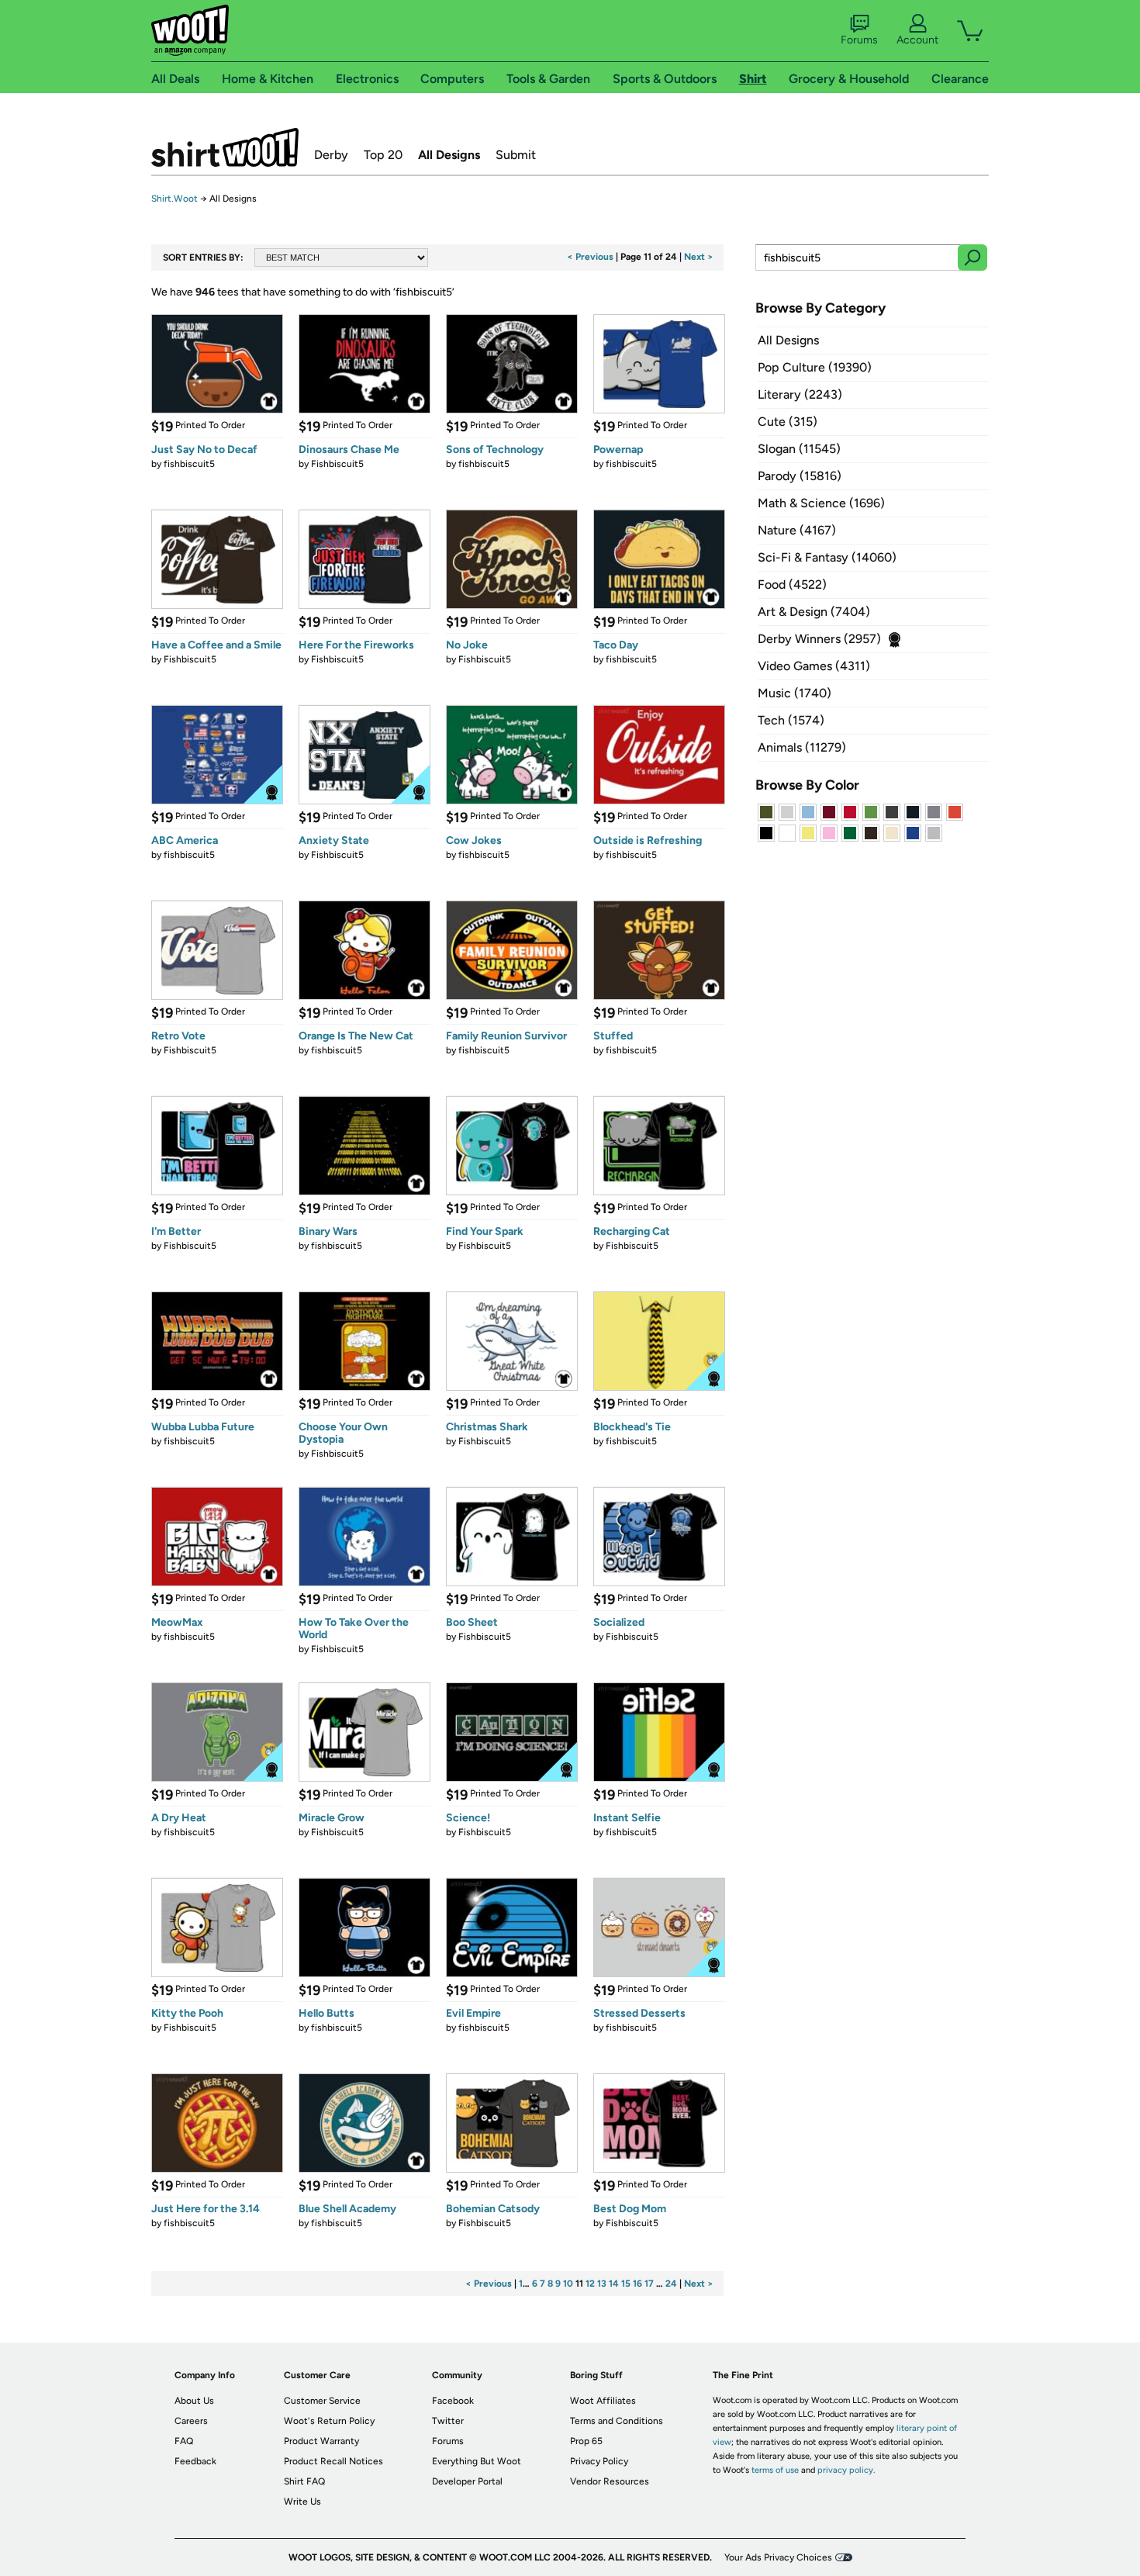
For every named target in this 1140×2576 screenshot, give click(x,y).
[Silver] (787, 812)
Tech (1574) (791, 720)
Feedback (195, 2461)
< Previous (590, 257)
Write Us (302, 2502)
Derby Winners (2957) (819, 639)
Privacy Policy (599, 2461)
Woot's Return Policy (329, 2421)
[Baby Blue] (808, 812)
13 (602, 2284)
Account (917, 40)
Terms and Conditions (617, 2421)
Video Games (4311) (814, 666)
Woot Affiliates (603, 2401)
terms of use (775, 2470)
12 (590, 2284)
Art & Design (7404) (814, 612)
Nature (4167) (797, 530)
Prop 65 (586, 2441)
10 (568, 2284)
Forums (859, 40)
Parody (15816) (800, 476)
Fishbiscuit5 (337, 464)
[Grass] (871, 812)
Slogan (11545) (799, 449)
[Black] (766, 833)
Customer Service (322, 2401)
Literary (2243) (800, 394)
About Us (194, 2401)
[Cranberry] (829, 812)
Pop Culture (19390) (815, 367)
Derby (331, 155)
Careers (191, 2421)
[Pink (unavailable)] (829, 833)
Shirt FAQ (304, 2481)
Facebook (453, 2401)
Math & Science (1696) (821, 503)
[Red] (850, 812)
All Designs (449, 155)
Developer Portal (467, 2481)
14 (614, 2284)
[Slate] (934, 812)
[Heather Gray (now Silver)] (934, 833)
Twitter (448, 2421)
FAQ (184, 2441)
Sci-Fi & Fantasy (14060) (827, 557)
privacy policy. (846, 2470)
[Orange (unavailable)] (955, 812)
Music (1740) (795, 693)
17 (649, 2284)
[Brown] (871, 833)
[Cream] (892, 833)
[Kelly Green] (850, 833)
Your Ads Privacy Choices (778, 2557)
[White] (787, 833)
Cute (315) (788, 422)
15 (626, 2284)
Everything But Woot (477, 2461)
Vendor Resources (610, 2481)
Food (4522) (792, 584)
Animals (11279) (802, 747)
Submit (516, 155)
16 (637, 2284)
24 (671, 2284)
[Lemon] (808, 833)
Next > (699, 257)
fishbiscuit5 (189, 464)
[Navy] (913, 812)
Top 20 (383, 155)
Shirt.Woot (225, 147)
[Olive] (766, 812)
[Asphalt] (892, 812)
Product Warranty (321, 2441)
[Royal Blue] (913, 833)
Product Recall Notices (333, 2461)
